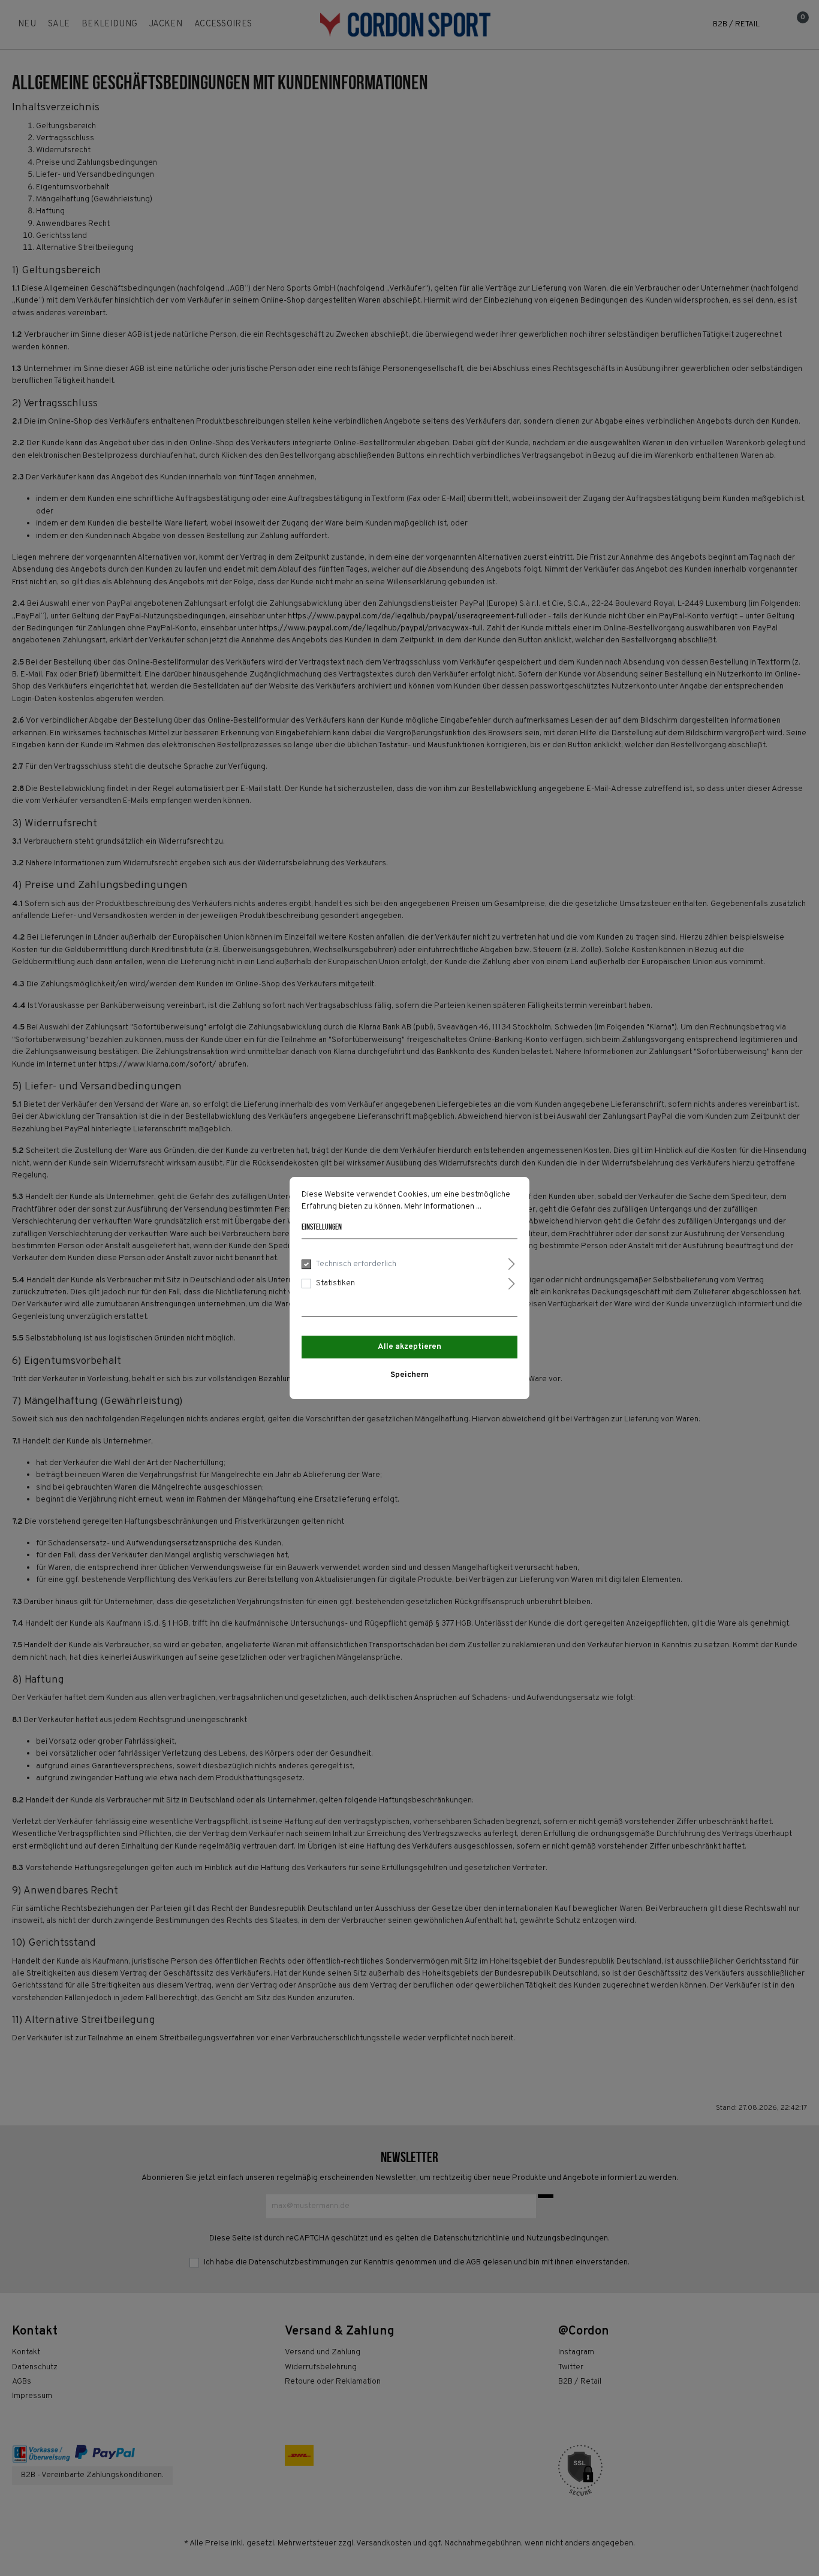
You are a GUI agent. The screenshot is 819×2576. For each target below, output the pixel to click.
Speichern (409, 1375)
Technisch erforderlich (356, 1264)
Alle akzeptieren (409, 1347)
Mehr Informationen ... (443, 1207)
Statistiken (335, 1283)
